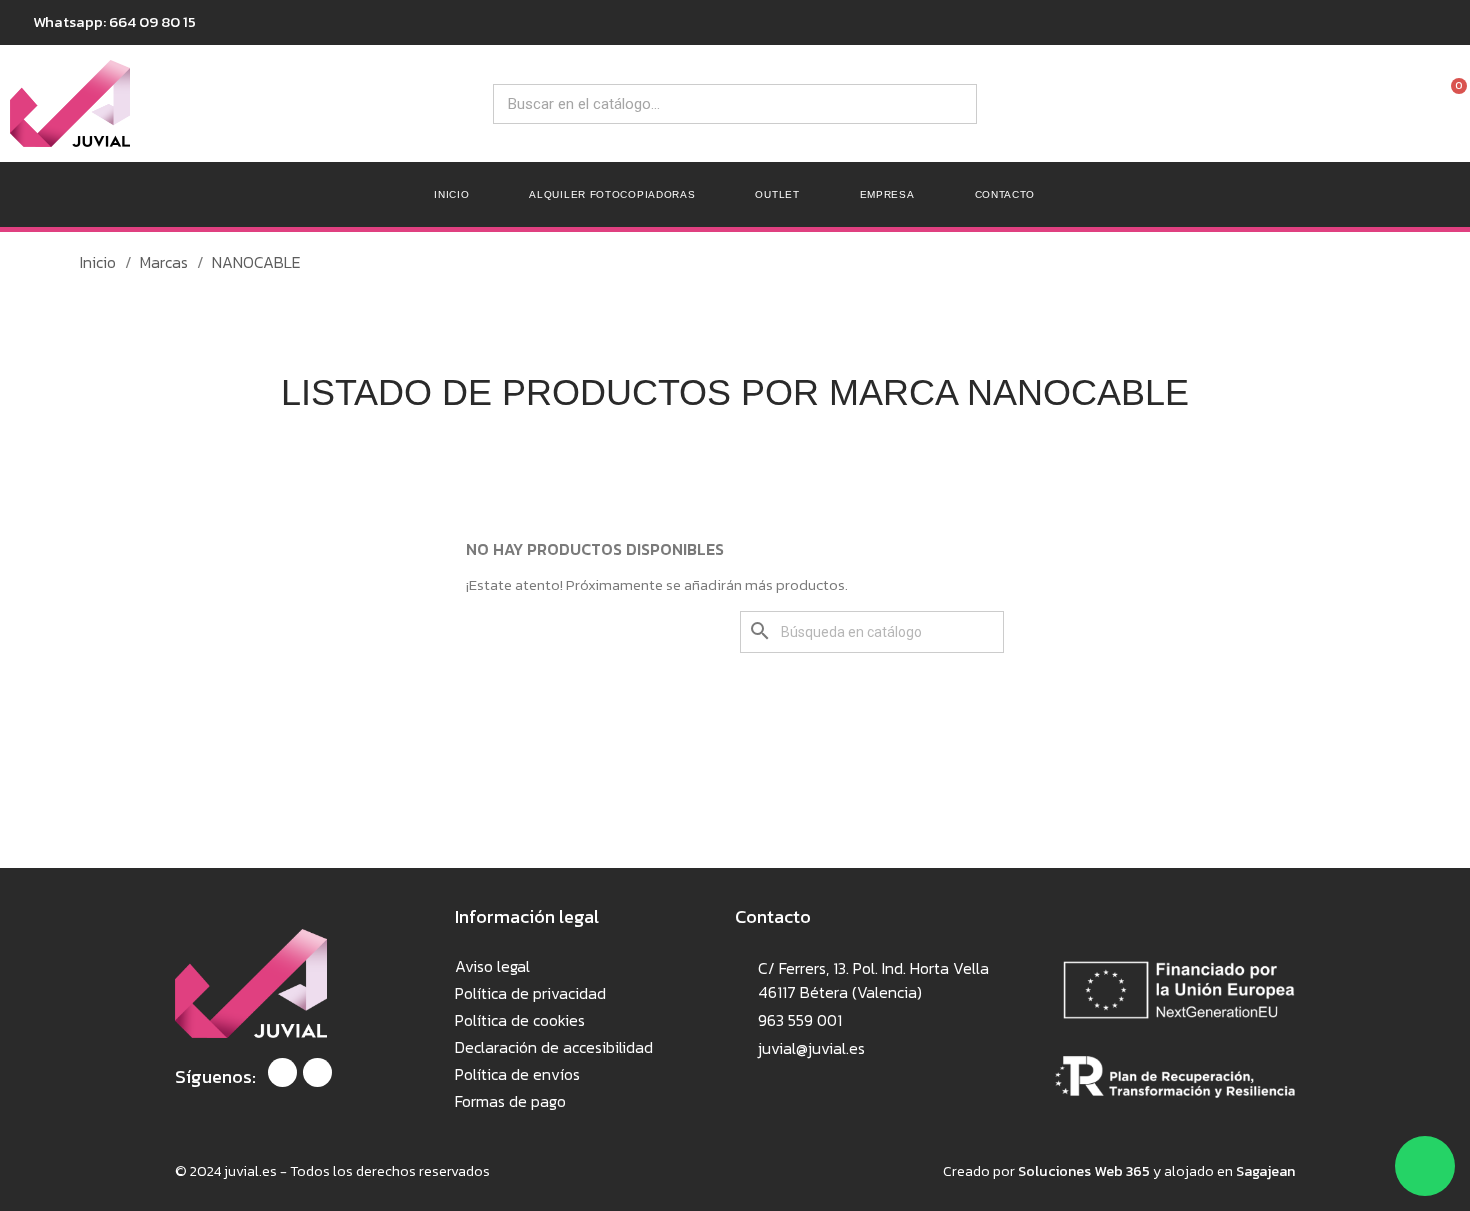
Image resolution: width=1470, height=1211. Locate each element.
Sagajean (1265, 1171)
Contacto (1005, 194)
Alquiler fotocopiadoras (612, 194)
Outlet (777, 194)
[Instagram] (317, 1072)
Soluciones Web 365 (1084, 1171)
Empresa (887, 194)
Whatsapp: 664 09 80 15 (114, 21)
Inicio (451, 194)
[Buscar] (956, 104)
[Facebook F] (282, 1072)
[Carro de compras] (1451, 195)
